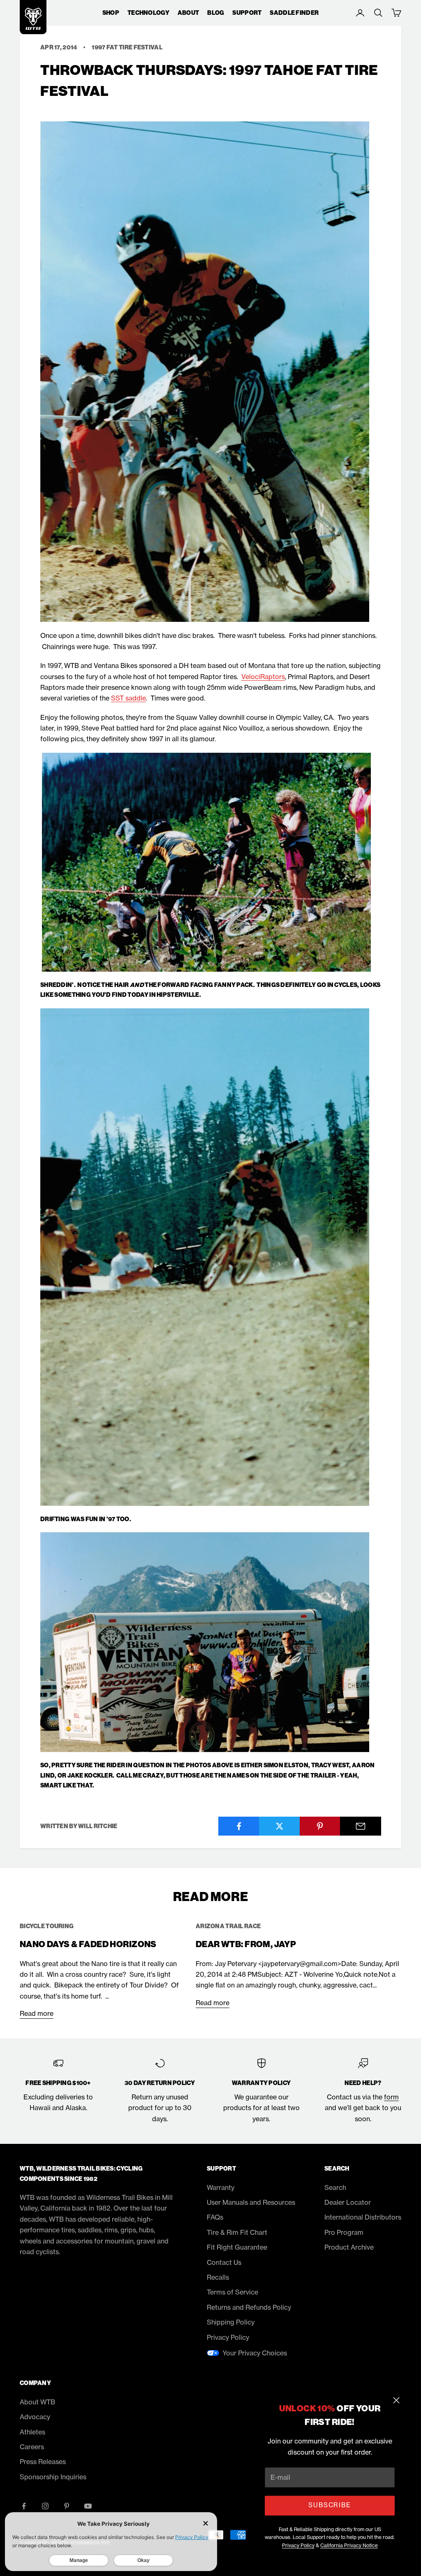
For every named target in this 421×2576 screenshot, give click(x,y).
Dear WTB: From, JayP (246, 1944)
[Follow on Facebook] (24, 2506)
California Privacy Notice (349, 2545)
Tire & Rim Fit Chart (237, 2232)
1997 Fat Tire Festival (127, 47)
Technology (148, 13)
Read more (37, 2013)
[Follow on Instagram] (45, 2506)
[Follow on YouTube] (88, 2506)
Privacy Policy (298, 2545)
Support (247, 13)
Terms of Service (232, 2292)
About (188, 13)
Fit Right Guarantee (237, 2247)
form (391, 2097)
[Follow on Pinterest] (67, 2506)
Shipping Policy (231, 2322)
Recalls (218, 2277)
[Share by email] (361, 1826)
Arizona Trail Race (228, 1926)
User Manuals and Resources (251, 2202)
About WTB (37, 2402)
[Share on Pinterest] (320, 1826)
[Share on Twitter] (280, 1826)
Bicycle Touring (47, 1926)
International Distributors (363, 2217)
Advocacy (35, 2417)
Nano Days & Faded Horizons (88, 1944)
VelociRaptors (263, 677)
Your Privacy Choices (255, 2353)
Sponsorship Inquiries (53, 2477)
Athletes (32, 2432)
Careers (32, 2447)
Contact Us (224, 2262)
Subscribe (330, 2505)
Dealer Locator (348, 2202)
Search (335, 2187)
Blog (216, 13)
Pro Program (344, 2232)
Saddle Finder (294, 13)
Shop (111, 13)
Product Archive (349, 2247)
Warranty (221, 2187)
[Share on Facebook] (239, 1826)
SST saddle (128, 698)
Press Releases (43, 2462)
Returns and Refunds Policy (249, 2307)
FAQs (215, 2217)
